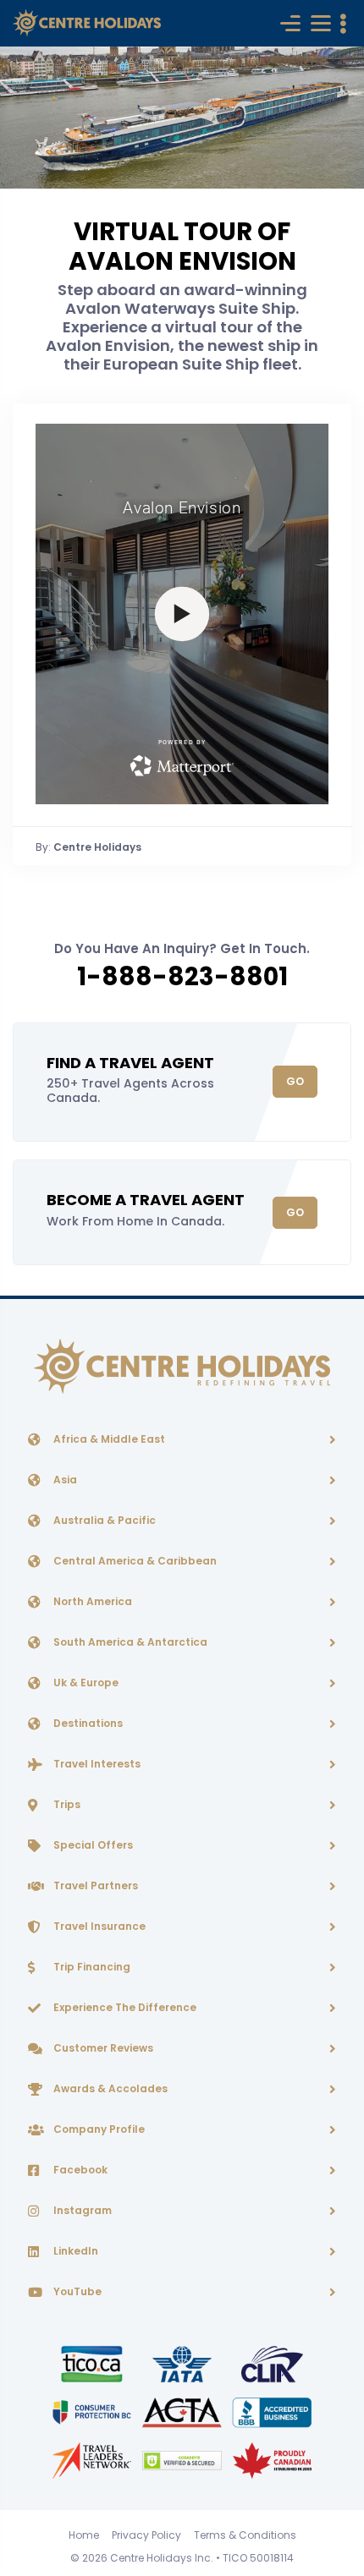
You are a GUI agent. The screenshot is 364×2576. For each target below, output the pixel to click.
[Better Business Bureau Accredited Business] (272, 2412)
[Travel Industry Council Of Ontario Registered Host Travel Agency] (93, 2363)
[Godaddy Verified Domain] (183, 2460)
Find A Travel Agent (130, 1063)
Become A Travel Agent (146, 1200)
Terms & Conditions (245, 2535)
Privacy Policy (146, 2535)
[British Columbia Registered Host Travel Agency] (93, 2412)
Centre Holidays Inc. (162, 2558)
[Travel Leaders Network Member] (93, 2460)
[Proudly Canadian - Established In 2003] (272, 2460)
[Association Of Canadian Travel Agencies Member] (183, 2412)
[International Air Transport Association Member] (183, 2363)
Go (295, 1081)
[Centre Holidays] (87, 23)
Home (84, 2535)
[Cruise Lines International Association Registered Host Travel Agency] (272, 2363)
